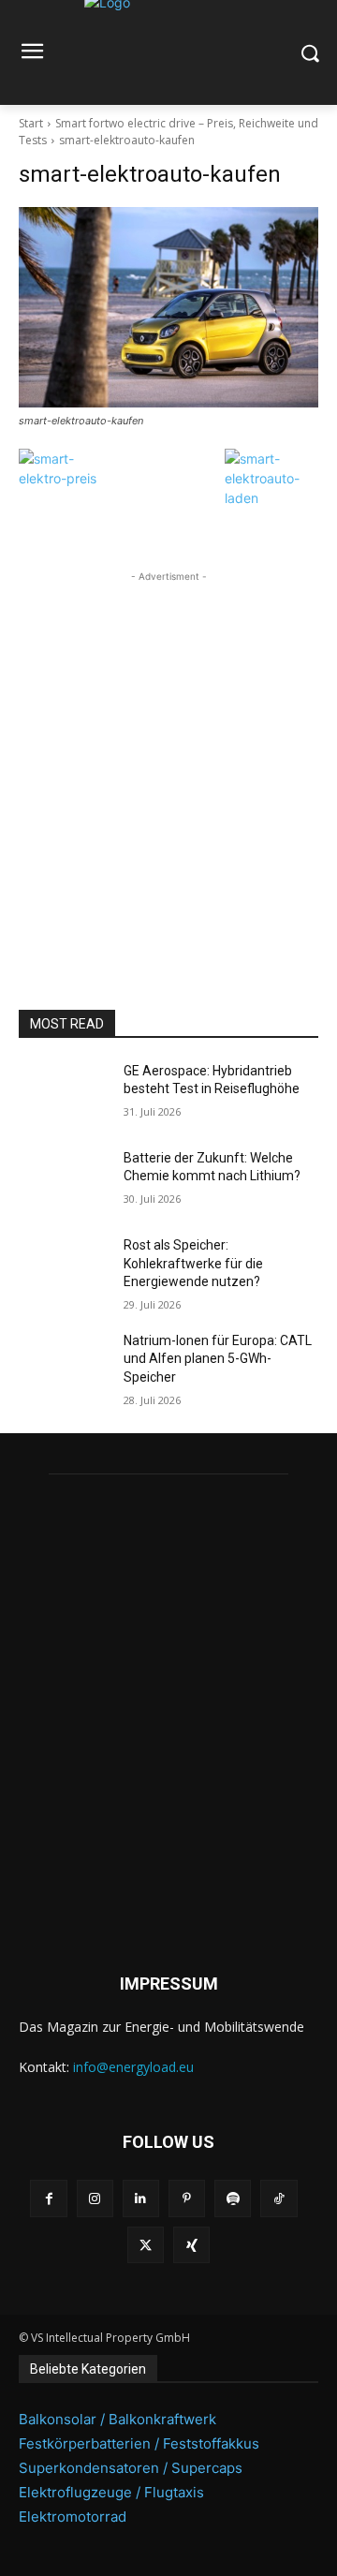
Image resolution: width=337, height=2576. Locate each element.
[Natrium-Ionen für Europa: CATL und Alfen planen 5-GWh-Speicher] (64, 1363)
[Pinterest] (187, 2198)
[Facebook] (48, 2198)
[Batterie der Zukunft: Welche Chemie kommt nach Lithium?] (64, 1181)
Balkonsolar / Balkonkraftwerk (117, 2419)
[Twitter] (146, 2245)
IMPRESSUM (169, 1984)
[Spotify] (233, 2198)
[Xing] (191, 2245)
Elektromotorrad (73, 2517)
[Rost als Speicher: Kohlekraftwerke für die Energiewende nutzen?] (64, 1268)
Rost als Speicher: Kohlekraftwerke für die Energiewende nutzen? (193, 1263)
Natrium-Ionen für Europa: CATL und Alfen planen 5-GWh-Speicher (218, 1359)
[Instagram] (95, 2198)
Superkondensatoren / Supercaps (131, 2468)
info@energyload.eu (133, 2067)
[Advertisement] (168, 755)
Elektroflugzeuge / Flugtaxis (111, 2492)
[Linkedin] (141, 2198)
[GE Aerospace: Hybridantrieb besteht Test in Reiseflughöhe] (64, 1094)
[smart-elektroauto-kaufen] (168, 307)
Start (31, 123)
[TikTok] (278, 2198)
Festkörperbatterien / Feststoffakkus (139, 2443)
